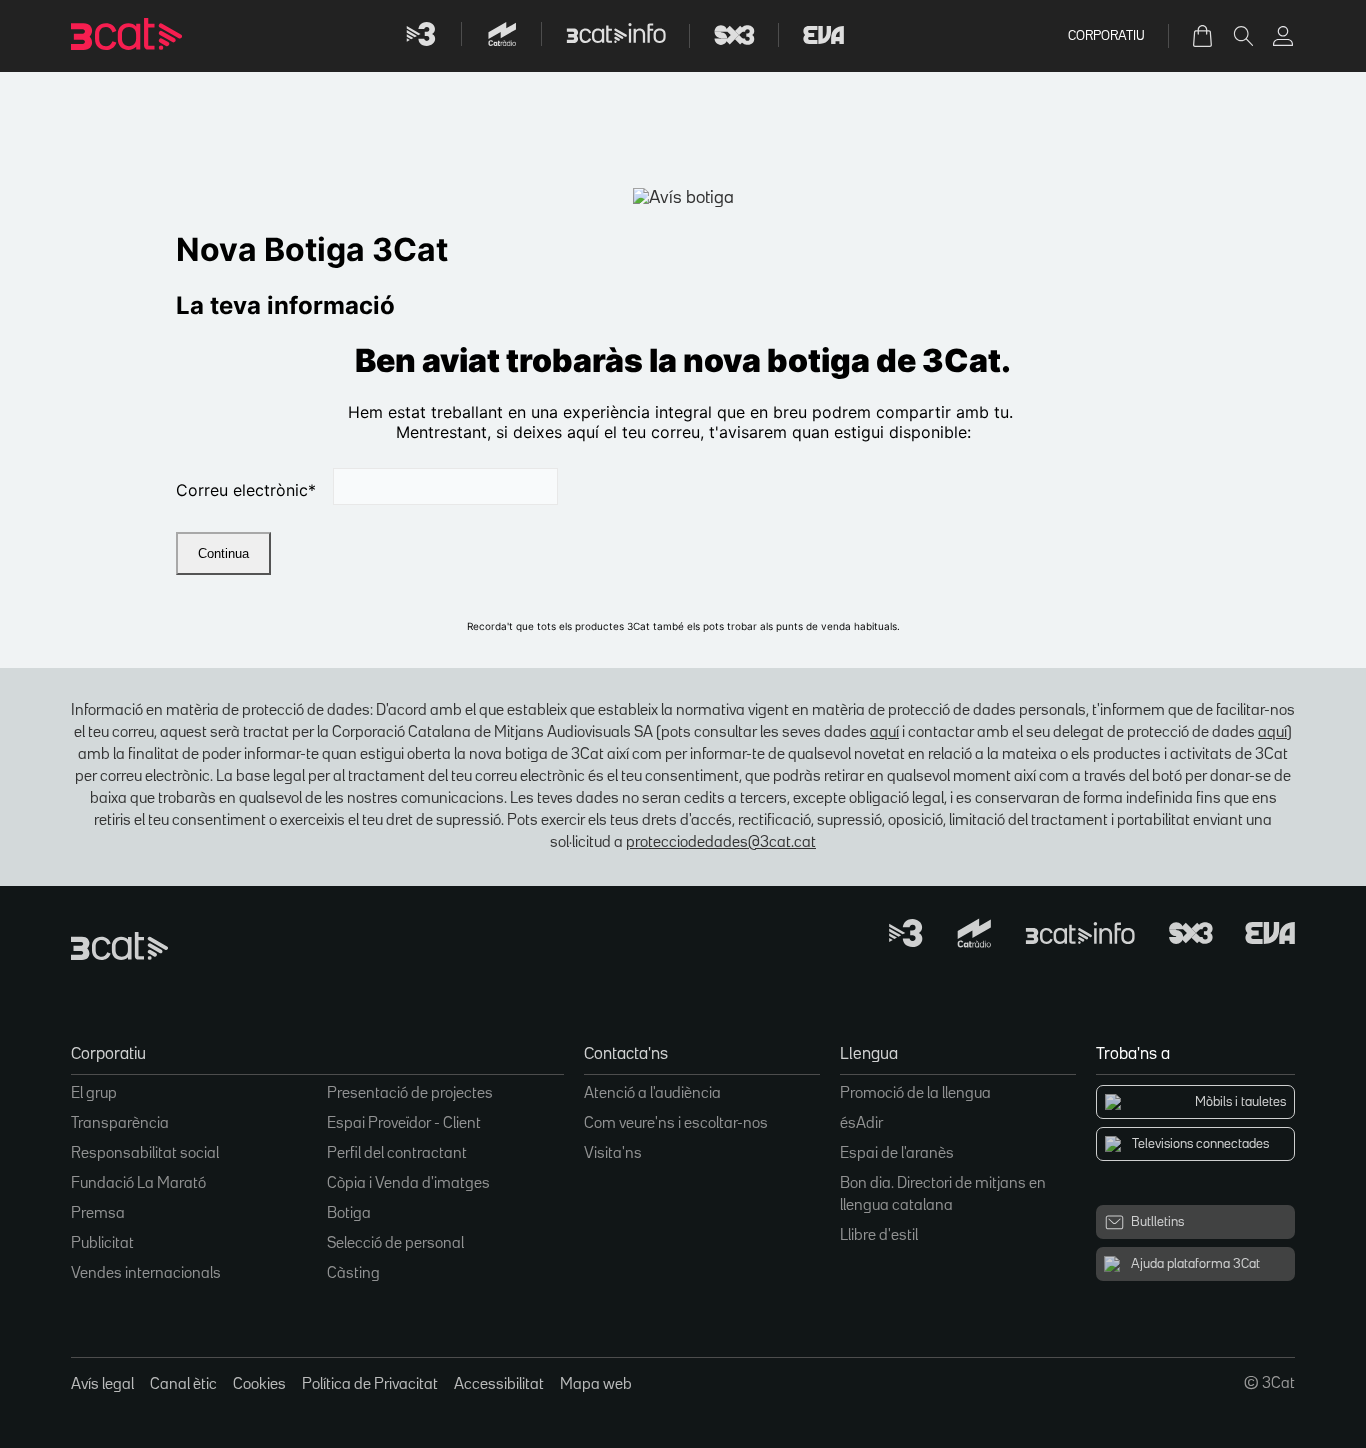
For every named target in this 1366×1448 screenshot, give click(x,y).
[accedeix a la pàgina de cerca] (1243, 36)
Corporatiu (1106, 36)
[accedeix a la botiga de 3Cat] (1204, 36)
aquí (884, 733)
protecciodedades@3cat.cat (721, 843)
